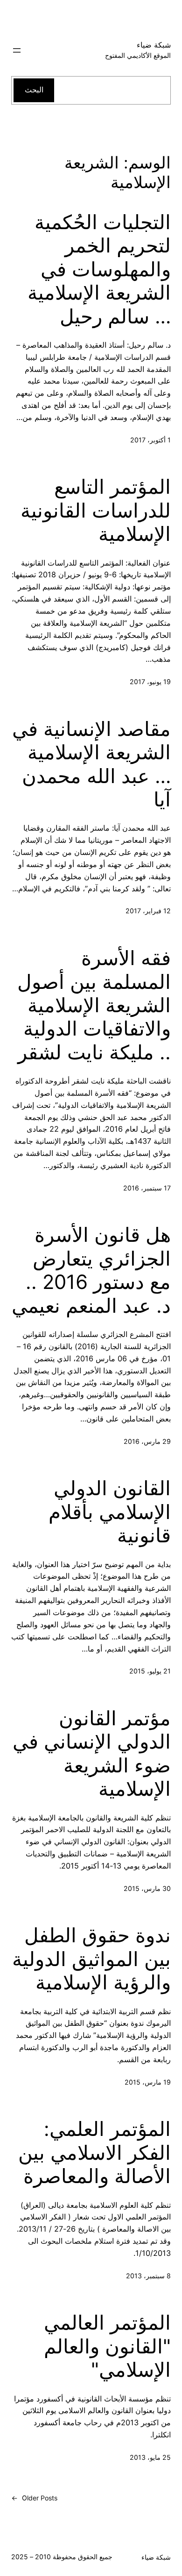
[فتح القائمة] (17, 50)
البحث (34, 90)
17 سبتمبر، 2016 (147, 1188)
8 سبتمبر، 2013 (148, 2276)
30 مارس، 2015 (147, 1888)
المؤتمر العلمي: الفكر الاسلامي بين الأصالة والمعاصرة (94, 2152)
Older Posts (34, 2498)
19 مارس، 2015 (148, 2082)
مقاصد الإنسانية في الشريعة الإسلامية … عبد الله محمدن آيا (91, 764)
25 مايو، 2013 (150, 2457)
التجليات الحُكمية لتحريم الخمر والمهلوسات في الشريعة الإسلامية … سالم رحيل (99, 269)
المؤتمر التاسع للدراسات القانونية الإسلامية (96, 510)
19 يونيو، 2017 (150, 682)
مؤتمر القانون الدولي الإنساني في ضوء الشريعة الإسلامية (92, 1753)
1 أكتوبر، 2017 (150, 440)
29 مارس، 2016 (147, 1441)
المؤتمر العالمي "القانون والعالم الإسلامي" (107, 2346)
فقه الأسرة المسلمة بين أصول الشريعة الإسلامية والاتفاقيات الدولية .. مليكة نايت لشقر (94, 1005)
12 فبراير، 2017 (148, 911)
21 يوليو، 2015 (150, 1671)
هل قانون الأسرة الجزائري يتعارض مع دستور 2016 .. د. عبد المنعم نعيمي (91, 1270)
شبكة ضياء (154, 45)
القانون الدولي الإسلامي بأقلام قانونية (110, 1512)
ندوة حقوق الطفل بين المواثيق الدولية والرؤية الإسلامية (91, 1959)
